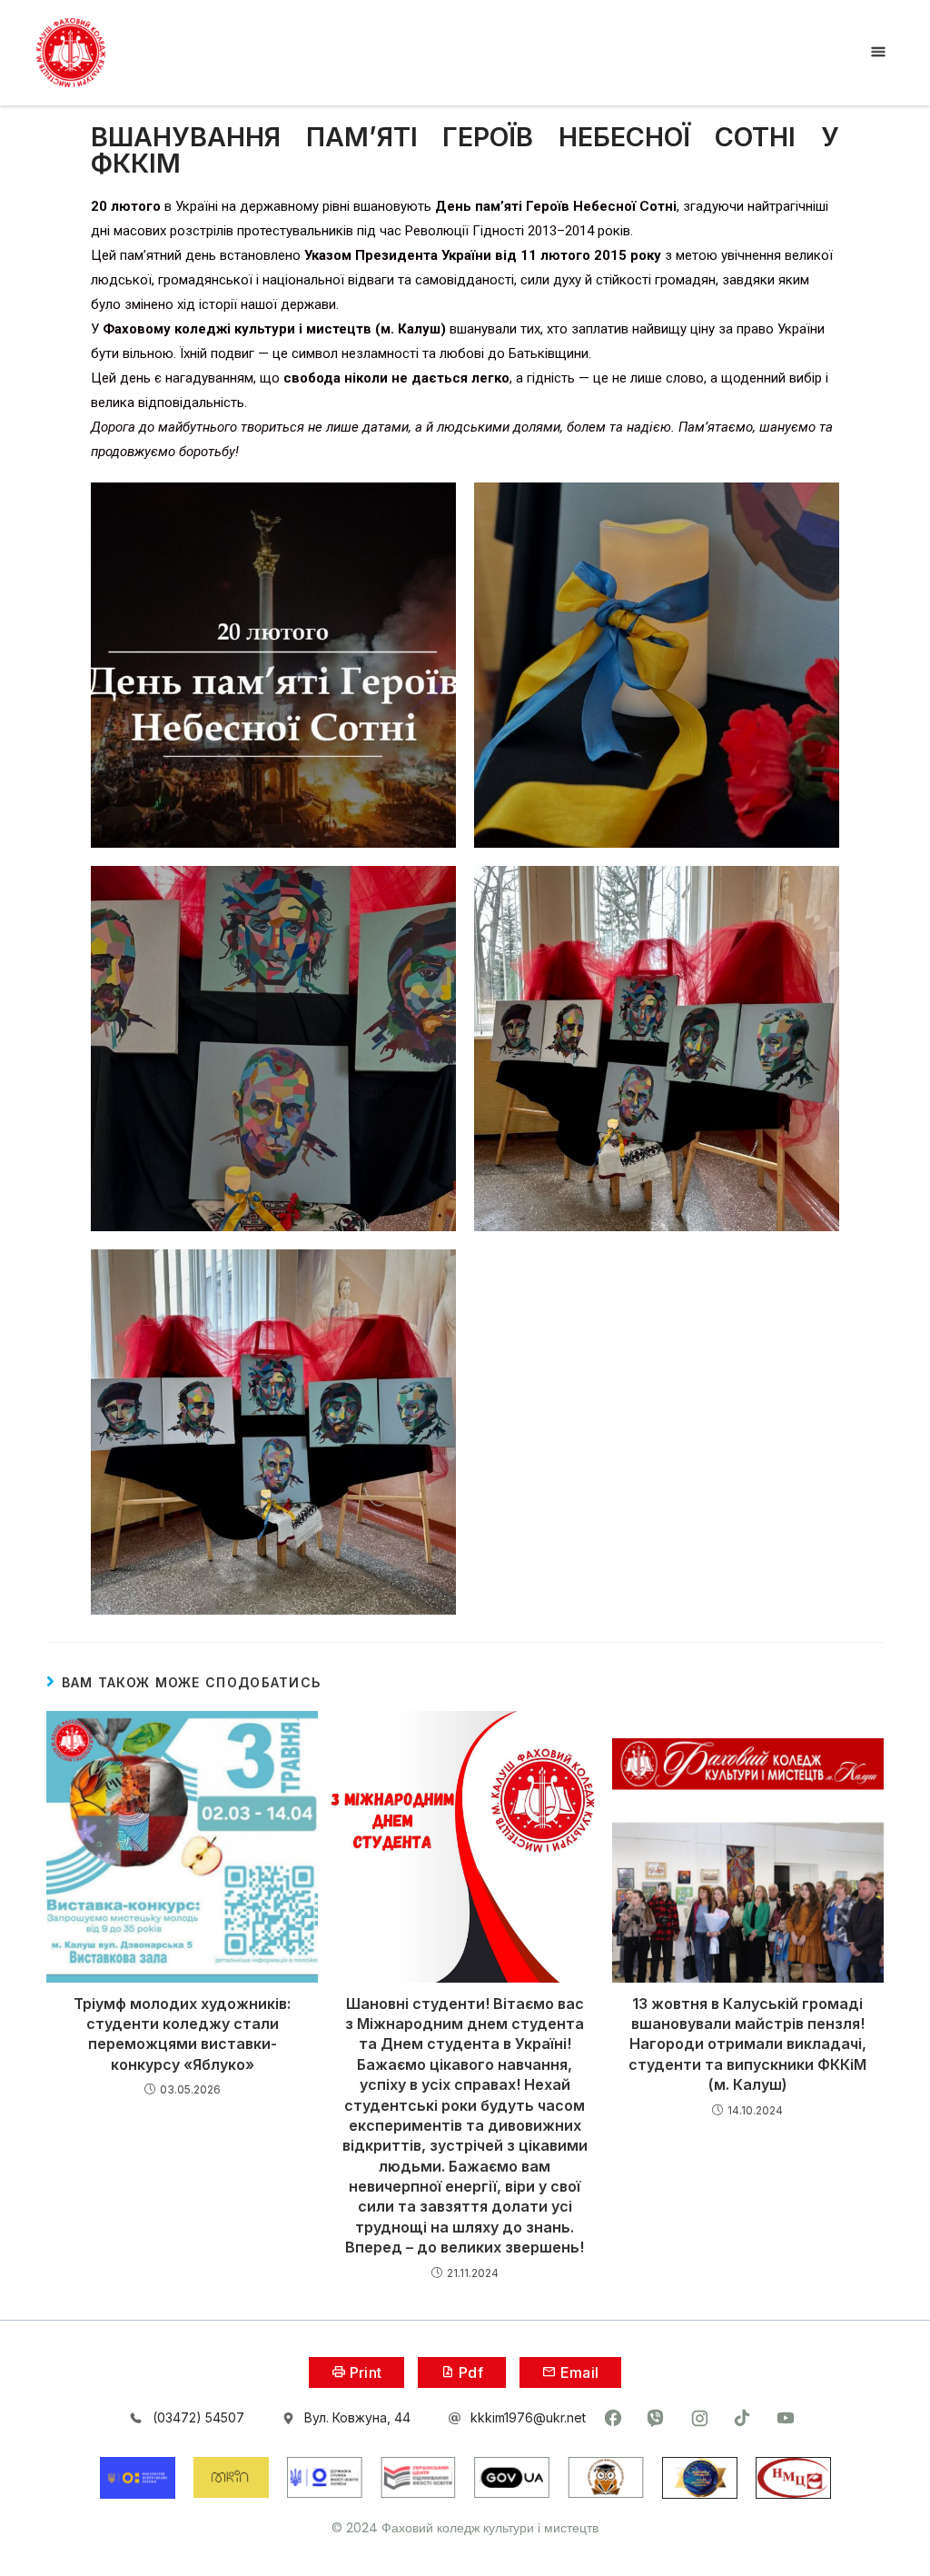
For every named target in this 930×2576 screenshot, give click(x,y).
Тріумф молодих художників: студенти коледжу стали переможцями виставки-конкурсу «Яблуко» (182, 2034)
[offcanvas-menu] (878, 52)
